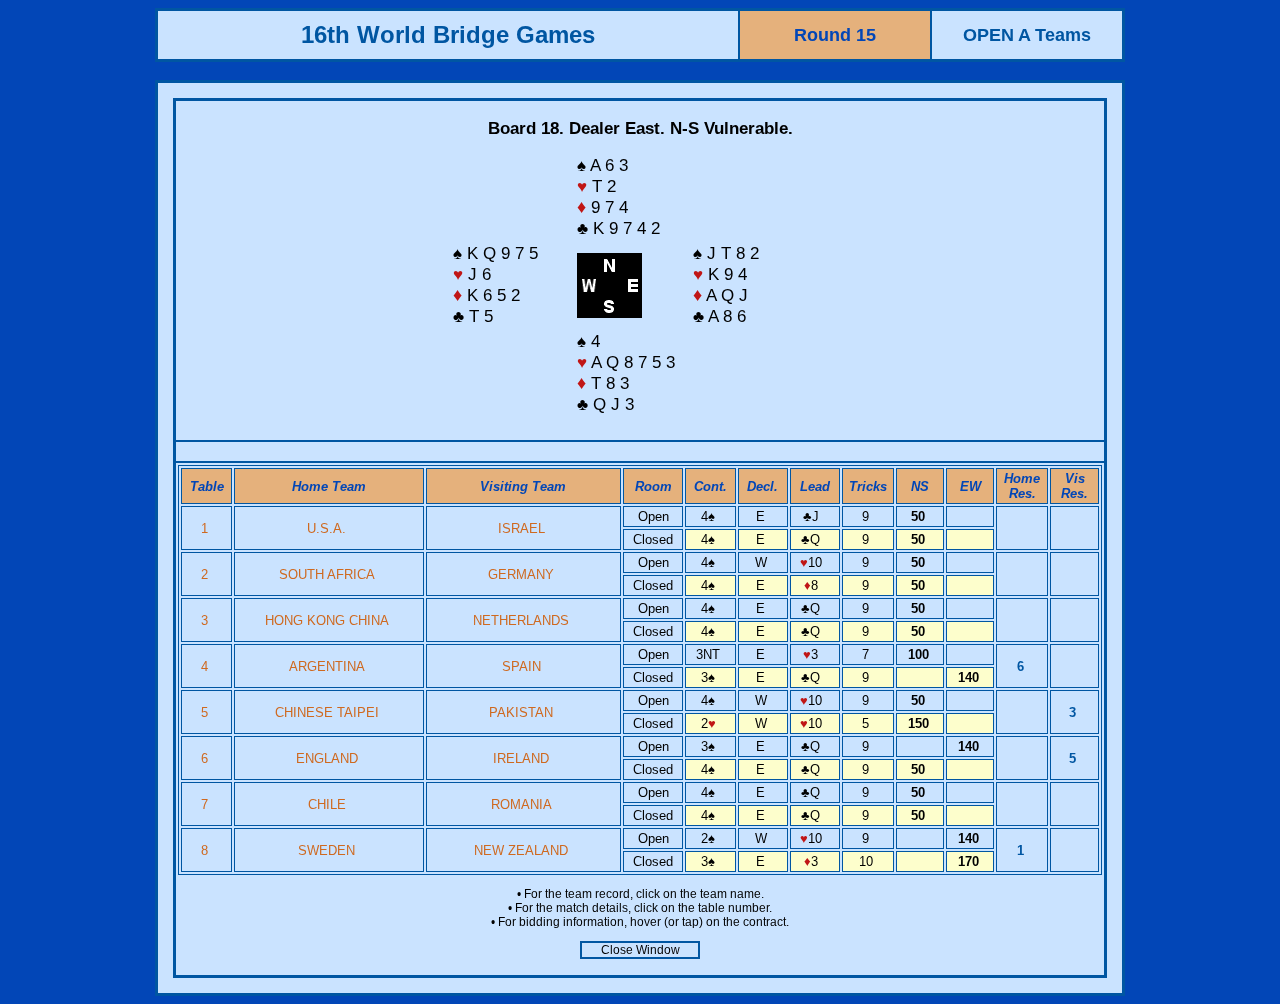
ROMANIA (521, 804)
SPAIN (521, 666)
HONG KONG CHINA (327, 620)
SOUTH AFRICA (327, 574)
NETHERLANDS (521, 620)
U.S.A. (326, 528)
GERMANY (521, 574)
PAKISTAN (521, 712)
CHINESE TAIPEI (327, 712)
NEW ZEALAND (521, 850)
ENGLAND (327, 758)
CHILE (327, 804)
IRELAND (521, 758)
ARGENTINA (327, 666)
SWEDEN (326, 850)
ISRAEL (521, 528)
